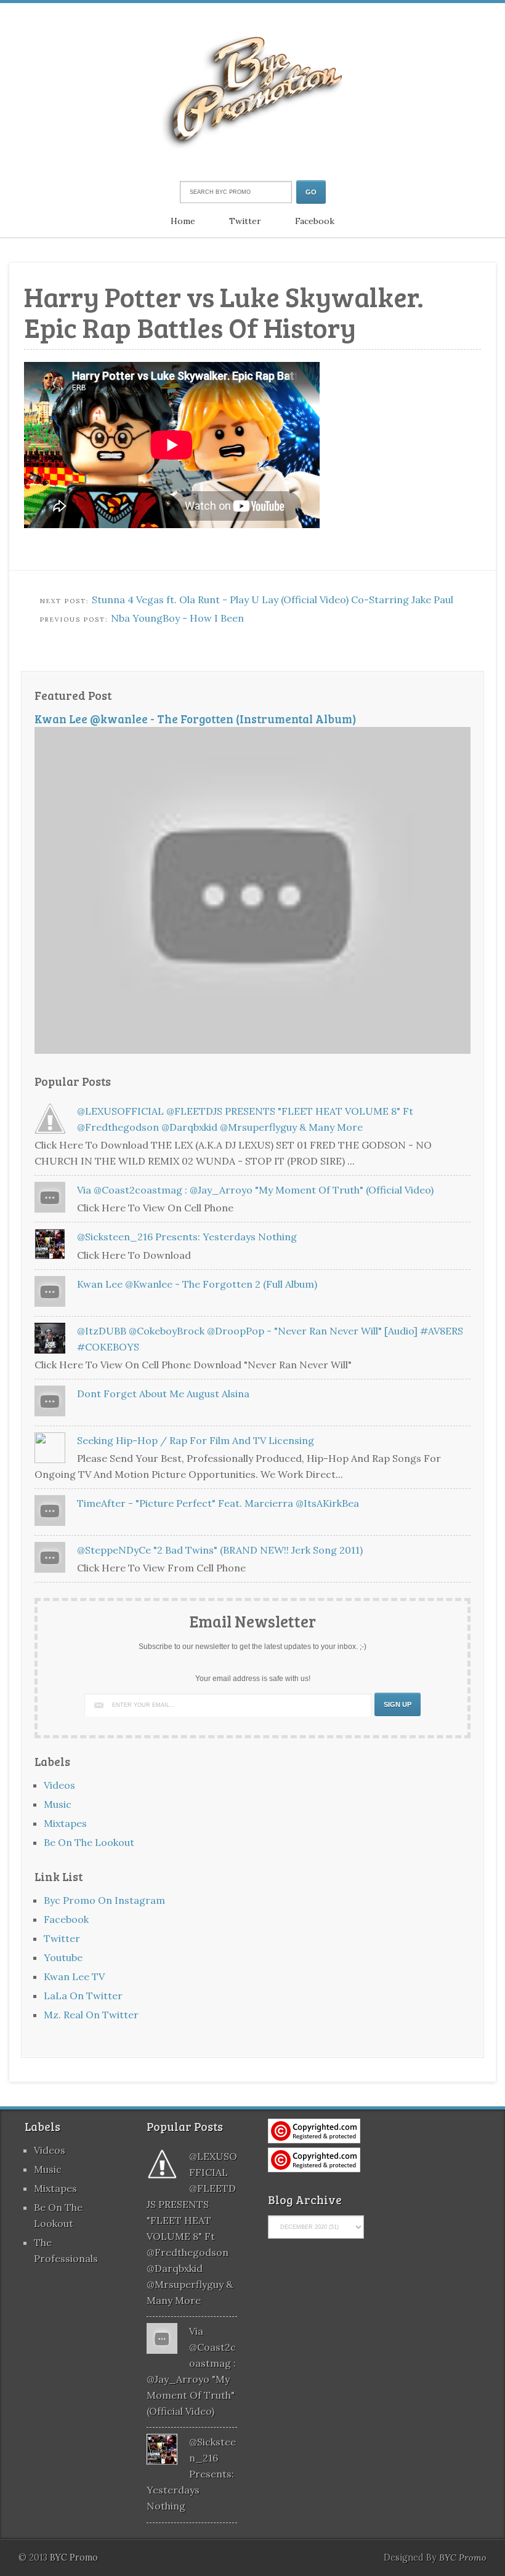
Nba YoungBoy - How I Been (177, 618)
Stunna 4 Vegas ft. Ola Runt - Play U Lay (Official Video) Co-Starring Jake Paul (273, 600)
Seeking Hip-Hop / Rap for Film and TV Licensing (196, 1440)
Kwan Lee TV (74, 1976)
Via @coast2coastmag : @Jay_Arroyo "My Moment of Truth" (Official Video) (255, 1190)
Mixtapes (65, 1823)
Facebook (315, 221)
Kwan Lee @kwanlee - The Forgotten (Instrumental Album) (196, 719)
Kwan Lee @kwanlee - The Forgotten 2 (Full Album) (197, 1284)
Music (58, 1804)
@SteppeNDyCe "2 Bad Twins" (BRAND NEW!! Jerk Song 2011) (220, 1550)
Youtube (63, 1957)
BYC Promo (463, 2558)
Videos (59, 1785)
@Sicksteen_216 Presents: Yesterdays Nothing (187, 1237)
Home (183, 221)
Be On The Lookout (89, 1842)
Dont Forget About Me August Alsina (163, 1394)
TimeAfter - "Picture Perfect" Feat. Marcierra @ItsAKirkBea (218, 1503)
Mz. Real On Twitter (91, 2015)
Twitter (245, 221)
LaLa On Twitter (83, 1996)
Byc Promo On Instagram (104, 1900)
